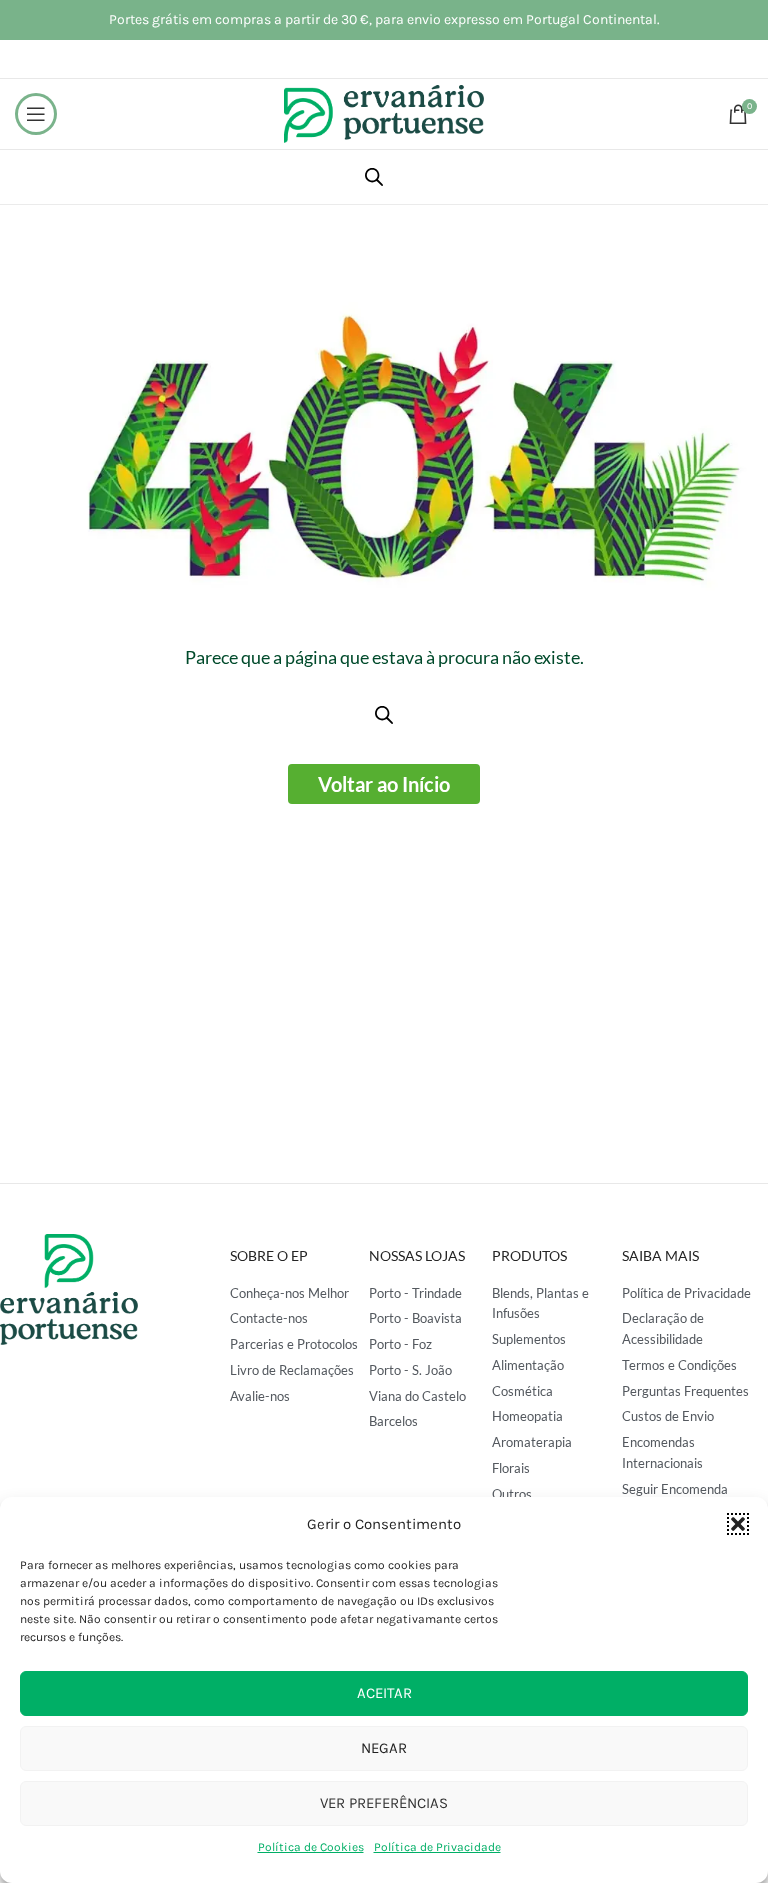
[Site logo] (384, 112)
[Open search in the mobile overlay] (374, 177)
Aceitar (384, 1693)
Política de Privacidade (437, 1847)
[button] (738, 1524)
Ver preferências (384, 1803)
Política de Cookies (311, 1847)
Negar (384, 1748)
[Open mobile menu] (36, 114)
